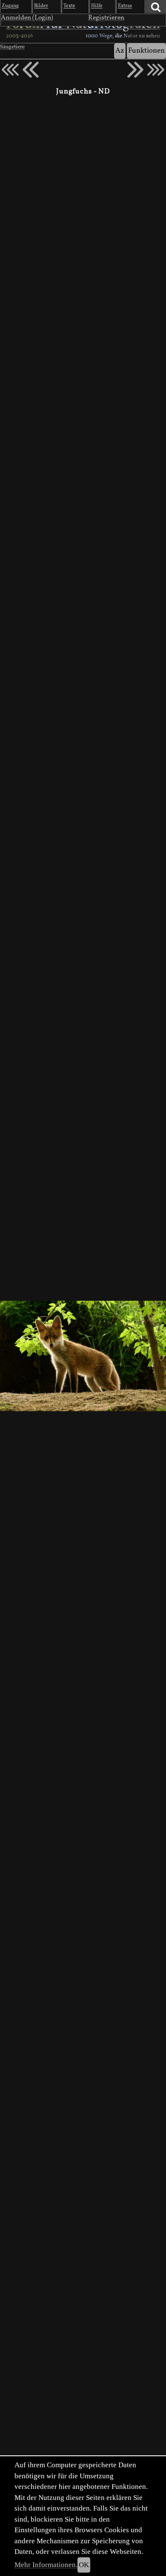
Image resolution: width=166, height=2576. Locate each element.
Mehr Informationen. (46, 2565)
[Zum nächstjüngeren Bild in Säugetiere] (31, 70)
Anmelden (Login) (27, 18)
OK (84, 2565)
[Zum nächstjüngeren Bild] (10, 70)
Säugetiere (12, 47)
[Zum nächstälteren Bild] (156, 70)
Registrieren (106, 18)
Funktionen (146, 51)
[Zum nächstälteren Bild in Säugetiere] (135, 70)
